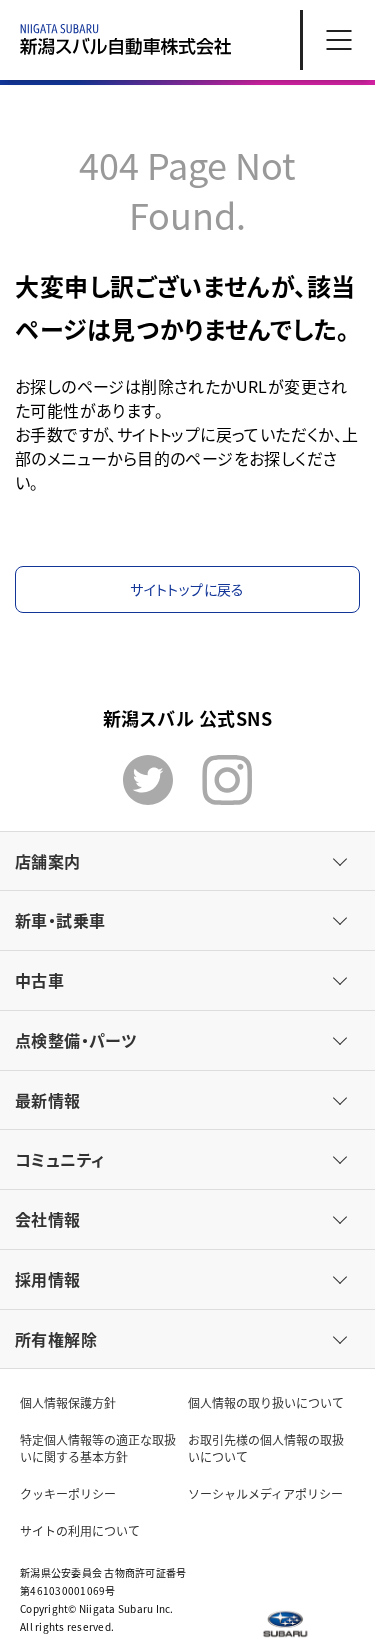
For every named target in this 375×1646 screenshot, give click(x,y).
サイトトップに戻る (187, 589)
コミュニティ (59, 1159)
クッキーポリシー (68, 1493)
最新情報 (48, 1100)
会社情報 (48, 1219)
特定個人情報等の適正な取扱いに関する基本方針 (98, 1448)
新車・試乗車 (60, 920)
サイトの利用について (80, 1530)
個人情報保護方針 (68, 1402)
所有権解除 (56, 1339)
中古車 (39, 980)
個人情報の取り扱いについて (266, 1402)
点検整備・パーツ (75, 1040)
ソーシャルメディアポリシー (265, 1493)
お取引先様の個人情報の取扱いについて (266, 1448)
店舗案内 (48, 861)
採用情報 (48, 1279)
